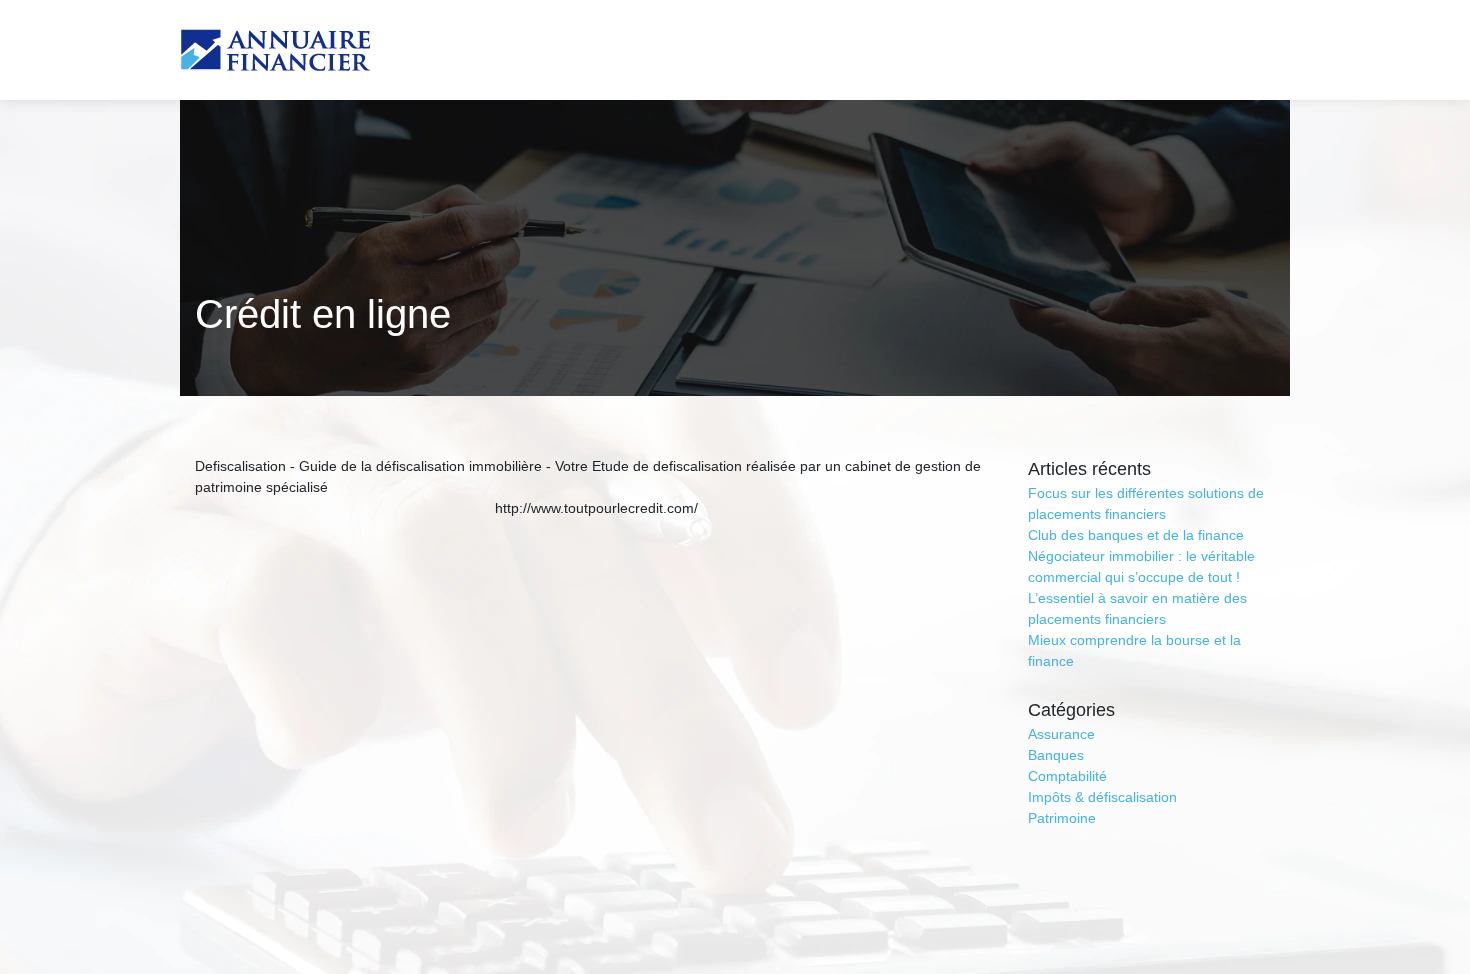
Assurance (1061, 734)
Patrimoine (1062, 818)
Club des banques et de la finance (1136, 535)
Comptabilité (1067, 776)
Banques (1056, 755)
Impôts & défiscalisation (1102, 797)
